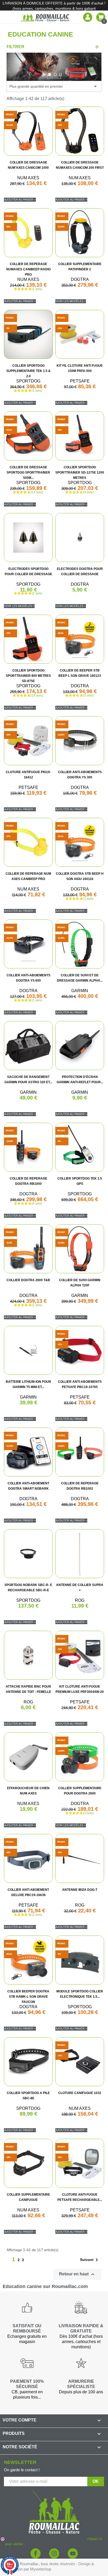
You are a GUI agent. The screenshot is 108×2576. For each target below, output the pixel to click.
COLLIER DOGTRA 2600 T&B (28, 1280)
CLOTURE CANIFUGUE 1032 (80, 2093)
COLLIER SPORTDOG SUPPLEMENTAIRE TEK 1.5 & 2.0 (28, 371)
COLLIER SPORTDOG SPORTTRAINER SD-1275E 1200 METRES (80, 473)
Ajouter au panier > (20, 200)
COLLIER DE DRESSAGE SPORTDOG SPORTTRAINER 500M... (28, 473)
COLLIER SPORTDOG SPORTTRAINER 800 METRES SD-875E (28, 676)
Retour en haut (77, 2274)
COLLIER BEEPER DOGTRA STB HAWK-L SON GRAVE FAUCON (28, 1997)
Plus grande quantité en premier (54, 86)
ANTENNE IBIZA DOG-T (80, 1890)
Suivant (90, 2260)
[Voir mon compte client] (88, 17)
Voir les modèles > (71, 301)
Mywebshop (41, 2569)
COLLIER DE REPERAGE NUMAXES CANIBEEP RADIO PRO (28, 269)
